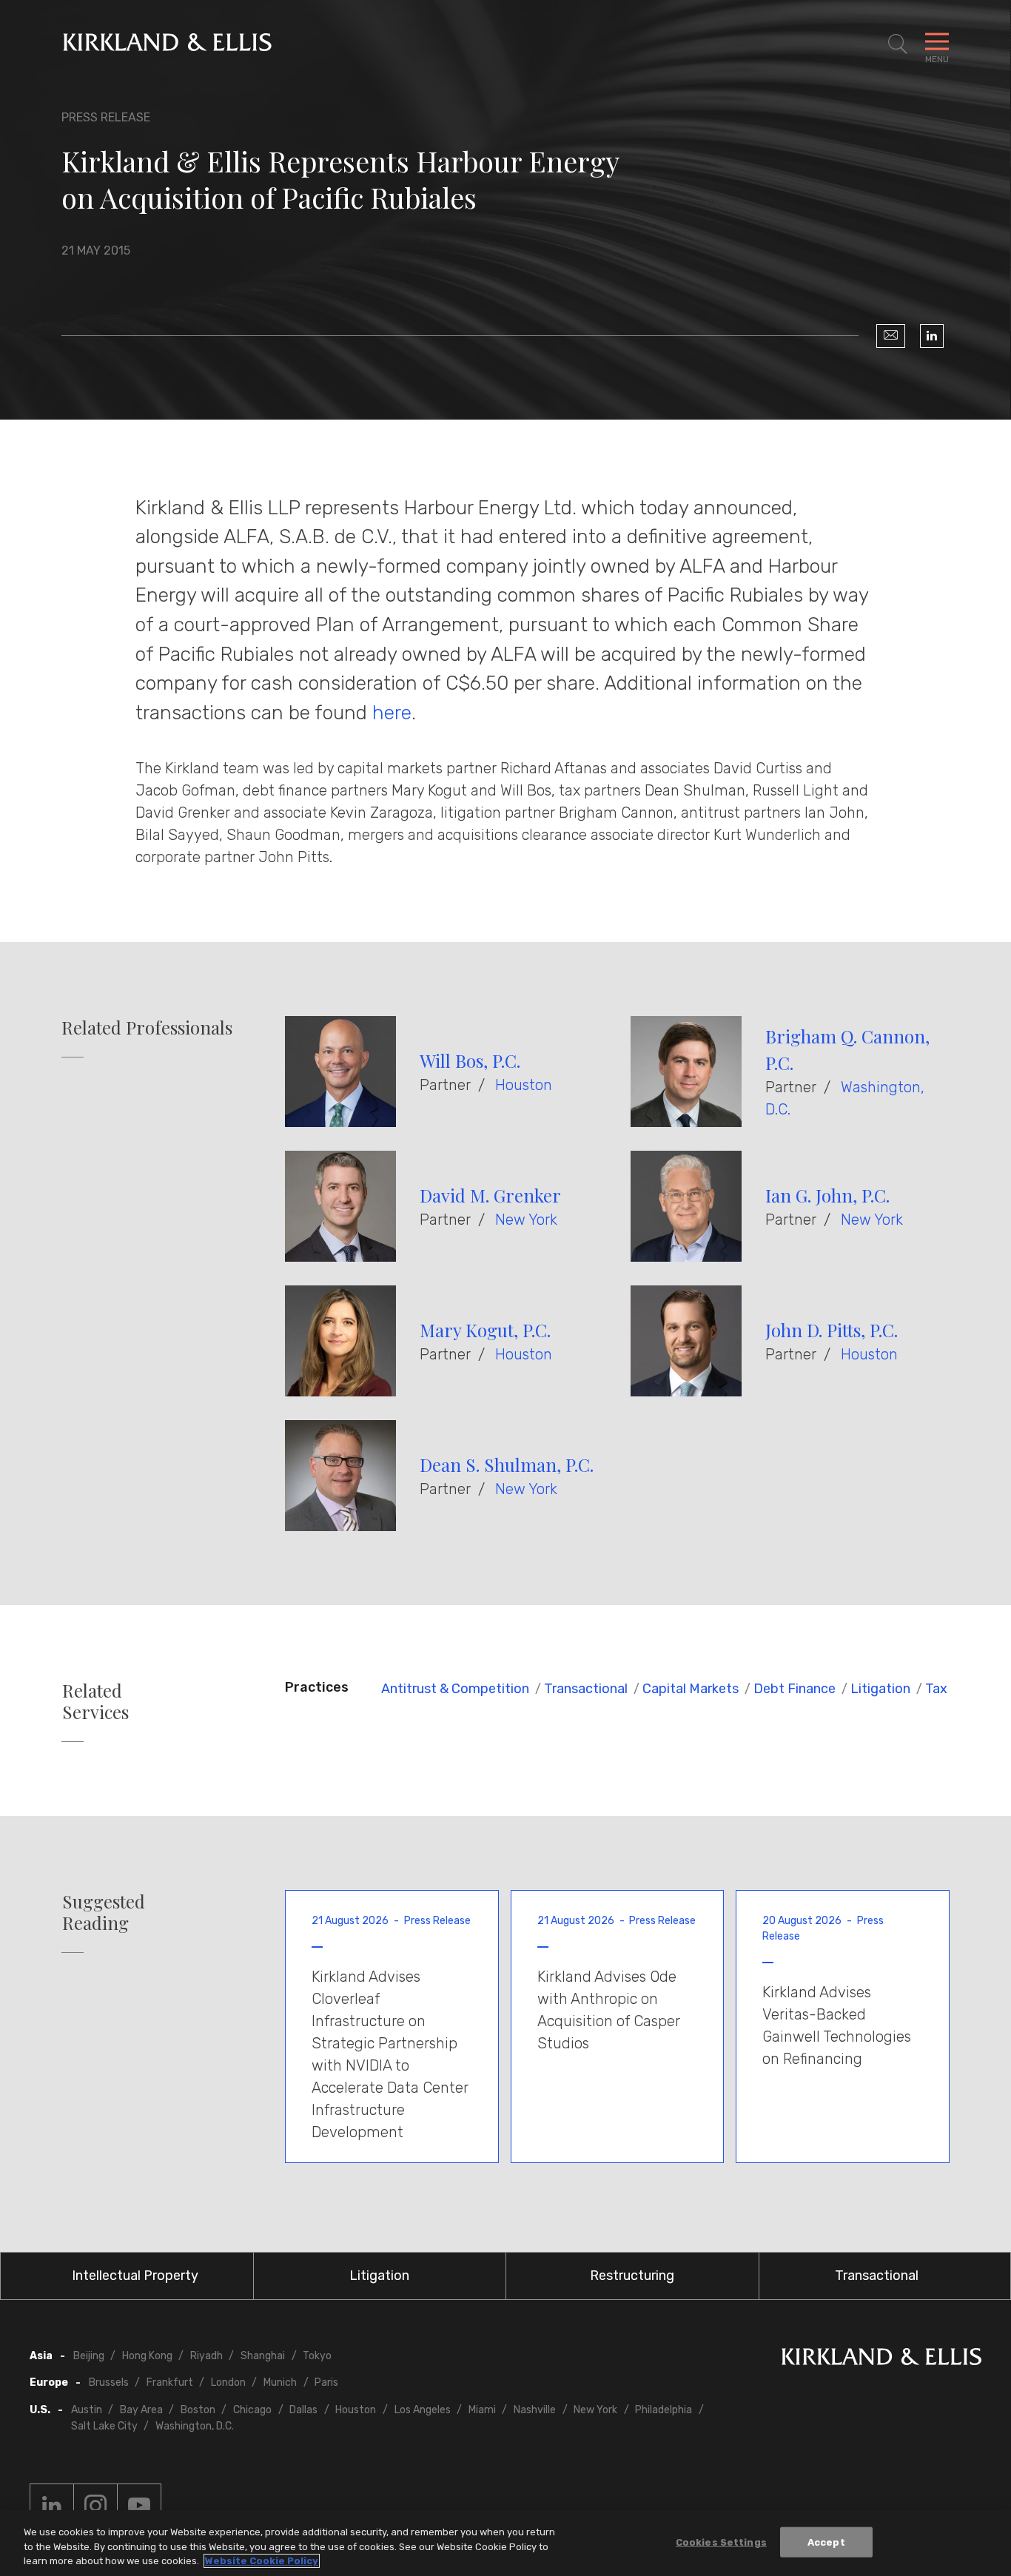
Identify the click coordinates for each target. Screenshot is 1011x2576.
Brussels (109, 2382)
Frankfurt (170, 2382)
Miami (482, 2410)
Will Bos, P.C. (470, 1060)
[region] (505, 2543)
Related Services (95, 1701)
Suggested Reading (104, 1912)
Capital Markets (691, 1689)
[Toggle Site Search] (898, 44)
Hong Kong (147, 2356)
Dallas (303, 2410)
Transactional (586, 1689)
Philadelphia (664, 2410)
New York (526, 1220)
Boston (198, 2410)
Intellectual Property (135, 2276)
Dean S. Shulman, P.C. (507, 1464)
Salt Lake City (104, 2426)
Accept (826, 2542)
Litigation (880, 1689)
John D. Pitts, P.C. (832, 1330)
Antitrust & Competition (455, 1689)
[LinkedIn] (932, 336)
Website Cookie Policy (262, 2561)
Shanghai (263, 2356)
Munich (280, 2382)
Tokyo (317, 2356)
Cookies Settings (721, 2542)
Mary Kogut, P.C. (485, 1330)
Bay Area (141, 2410)
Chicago (252, 2410)
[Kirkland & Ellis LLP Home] (881, 2360)
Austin (87, 2410)
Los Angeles (423, 2410)
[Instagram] (95, 2506)
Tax (936, 1689)
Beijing (89, 2356)
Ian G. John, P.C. (827, 1195)
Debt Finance (795, 1689)
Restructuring (632, 2276)
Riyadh (206, 2356)
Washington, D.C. (195, 2426)
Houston (524, 1085)
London (228, 2382)
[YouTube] (139, 2506)
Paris (326, 2382)
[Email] (891, 336)
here (392, 713)
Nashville (535, 2410)
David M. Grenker (490, 1195)
